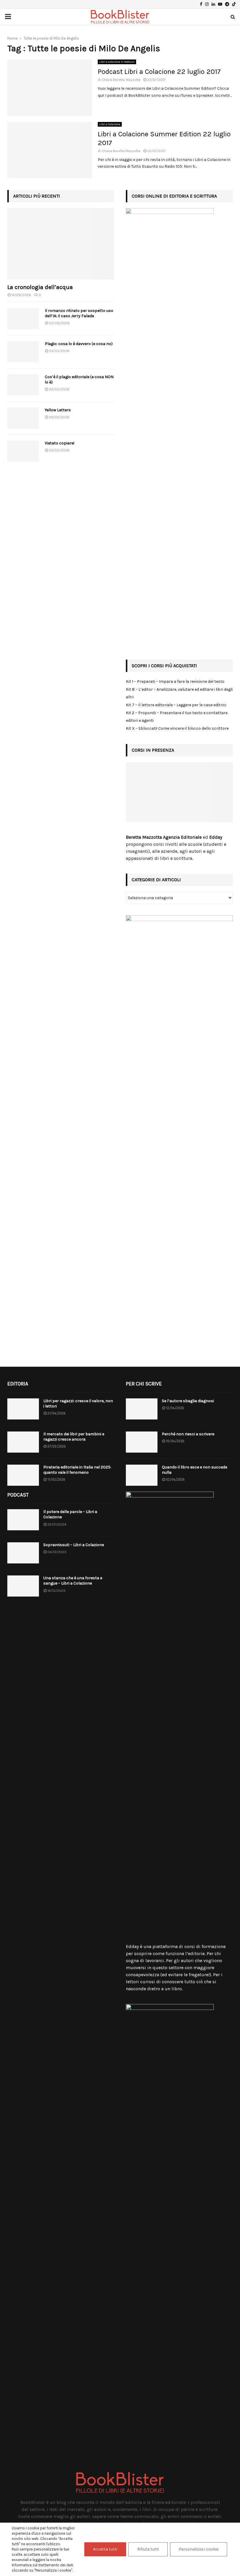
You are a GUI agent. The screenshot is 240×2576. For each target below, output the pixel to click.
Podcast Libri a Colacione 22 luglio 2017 (159, 72)
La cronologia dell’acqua (40, 287)
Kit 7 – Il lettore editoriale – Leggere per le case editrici (176, 705)
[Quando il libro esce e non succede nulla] (142, 1475)
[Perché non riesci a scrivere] (142, 1442)
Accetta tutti (105, 2549)
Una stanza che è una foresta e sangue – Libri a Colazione (73, 1581)
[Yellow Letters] (23, 418)
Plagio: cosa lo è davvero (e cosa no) (79, 344)
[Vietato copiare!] (23, 451)
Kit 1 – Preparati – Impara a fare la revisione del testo (175, 681)
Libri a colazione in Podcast (117, 62)
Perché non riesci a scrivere (188, 1434)
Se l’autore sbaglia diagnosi (188, 1401)
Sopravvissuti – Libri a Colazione (74, 1545)
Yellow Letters (58, 410)
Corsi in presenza (153, 750)
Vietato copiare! (60, 443)
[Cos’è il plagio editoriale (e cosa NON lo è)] (23, 385)
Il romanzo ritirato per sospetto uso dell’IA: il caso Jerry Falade (79, 313)
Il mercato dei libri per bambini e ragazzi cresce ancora (74, 1437)
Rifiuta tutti (148, 2549)
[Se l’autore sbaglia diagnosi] (142, 1409)
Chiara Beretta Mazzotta (121, 80)
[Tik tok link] (234, 4)
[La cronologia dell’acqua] (61, 244)
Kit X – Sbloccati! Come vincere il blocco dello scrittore (177, 728)
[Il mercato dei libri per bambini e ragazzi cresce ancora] (23, 1442)
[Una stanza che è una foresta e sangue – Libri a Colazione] (23, 1586)
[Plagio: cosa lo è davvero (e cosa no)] (23, 352)
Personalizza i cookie (199, 2549)
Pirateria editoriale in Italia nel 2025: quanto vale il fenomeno (77, 1470)
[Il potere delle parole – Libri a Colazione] (23, 1520)
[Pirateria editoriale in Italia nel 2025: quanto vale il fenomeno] (23, 1475)
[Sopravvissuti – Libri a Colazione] (23, 1553)
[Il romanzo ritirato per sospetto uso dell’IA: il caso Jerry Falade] (23, 319)
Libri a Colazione (110, 124)
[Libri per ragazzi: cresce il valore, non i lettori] (23, 1409)
